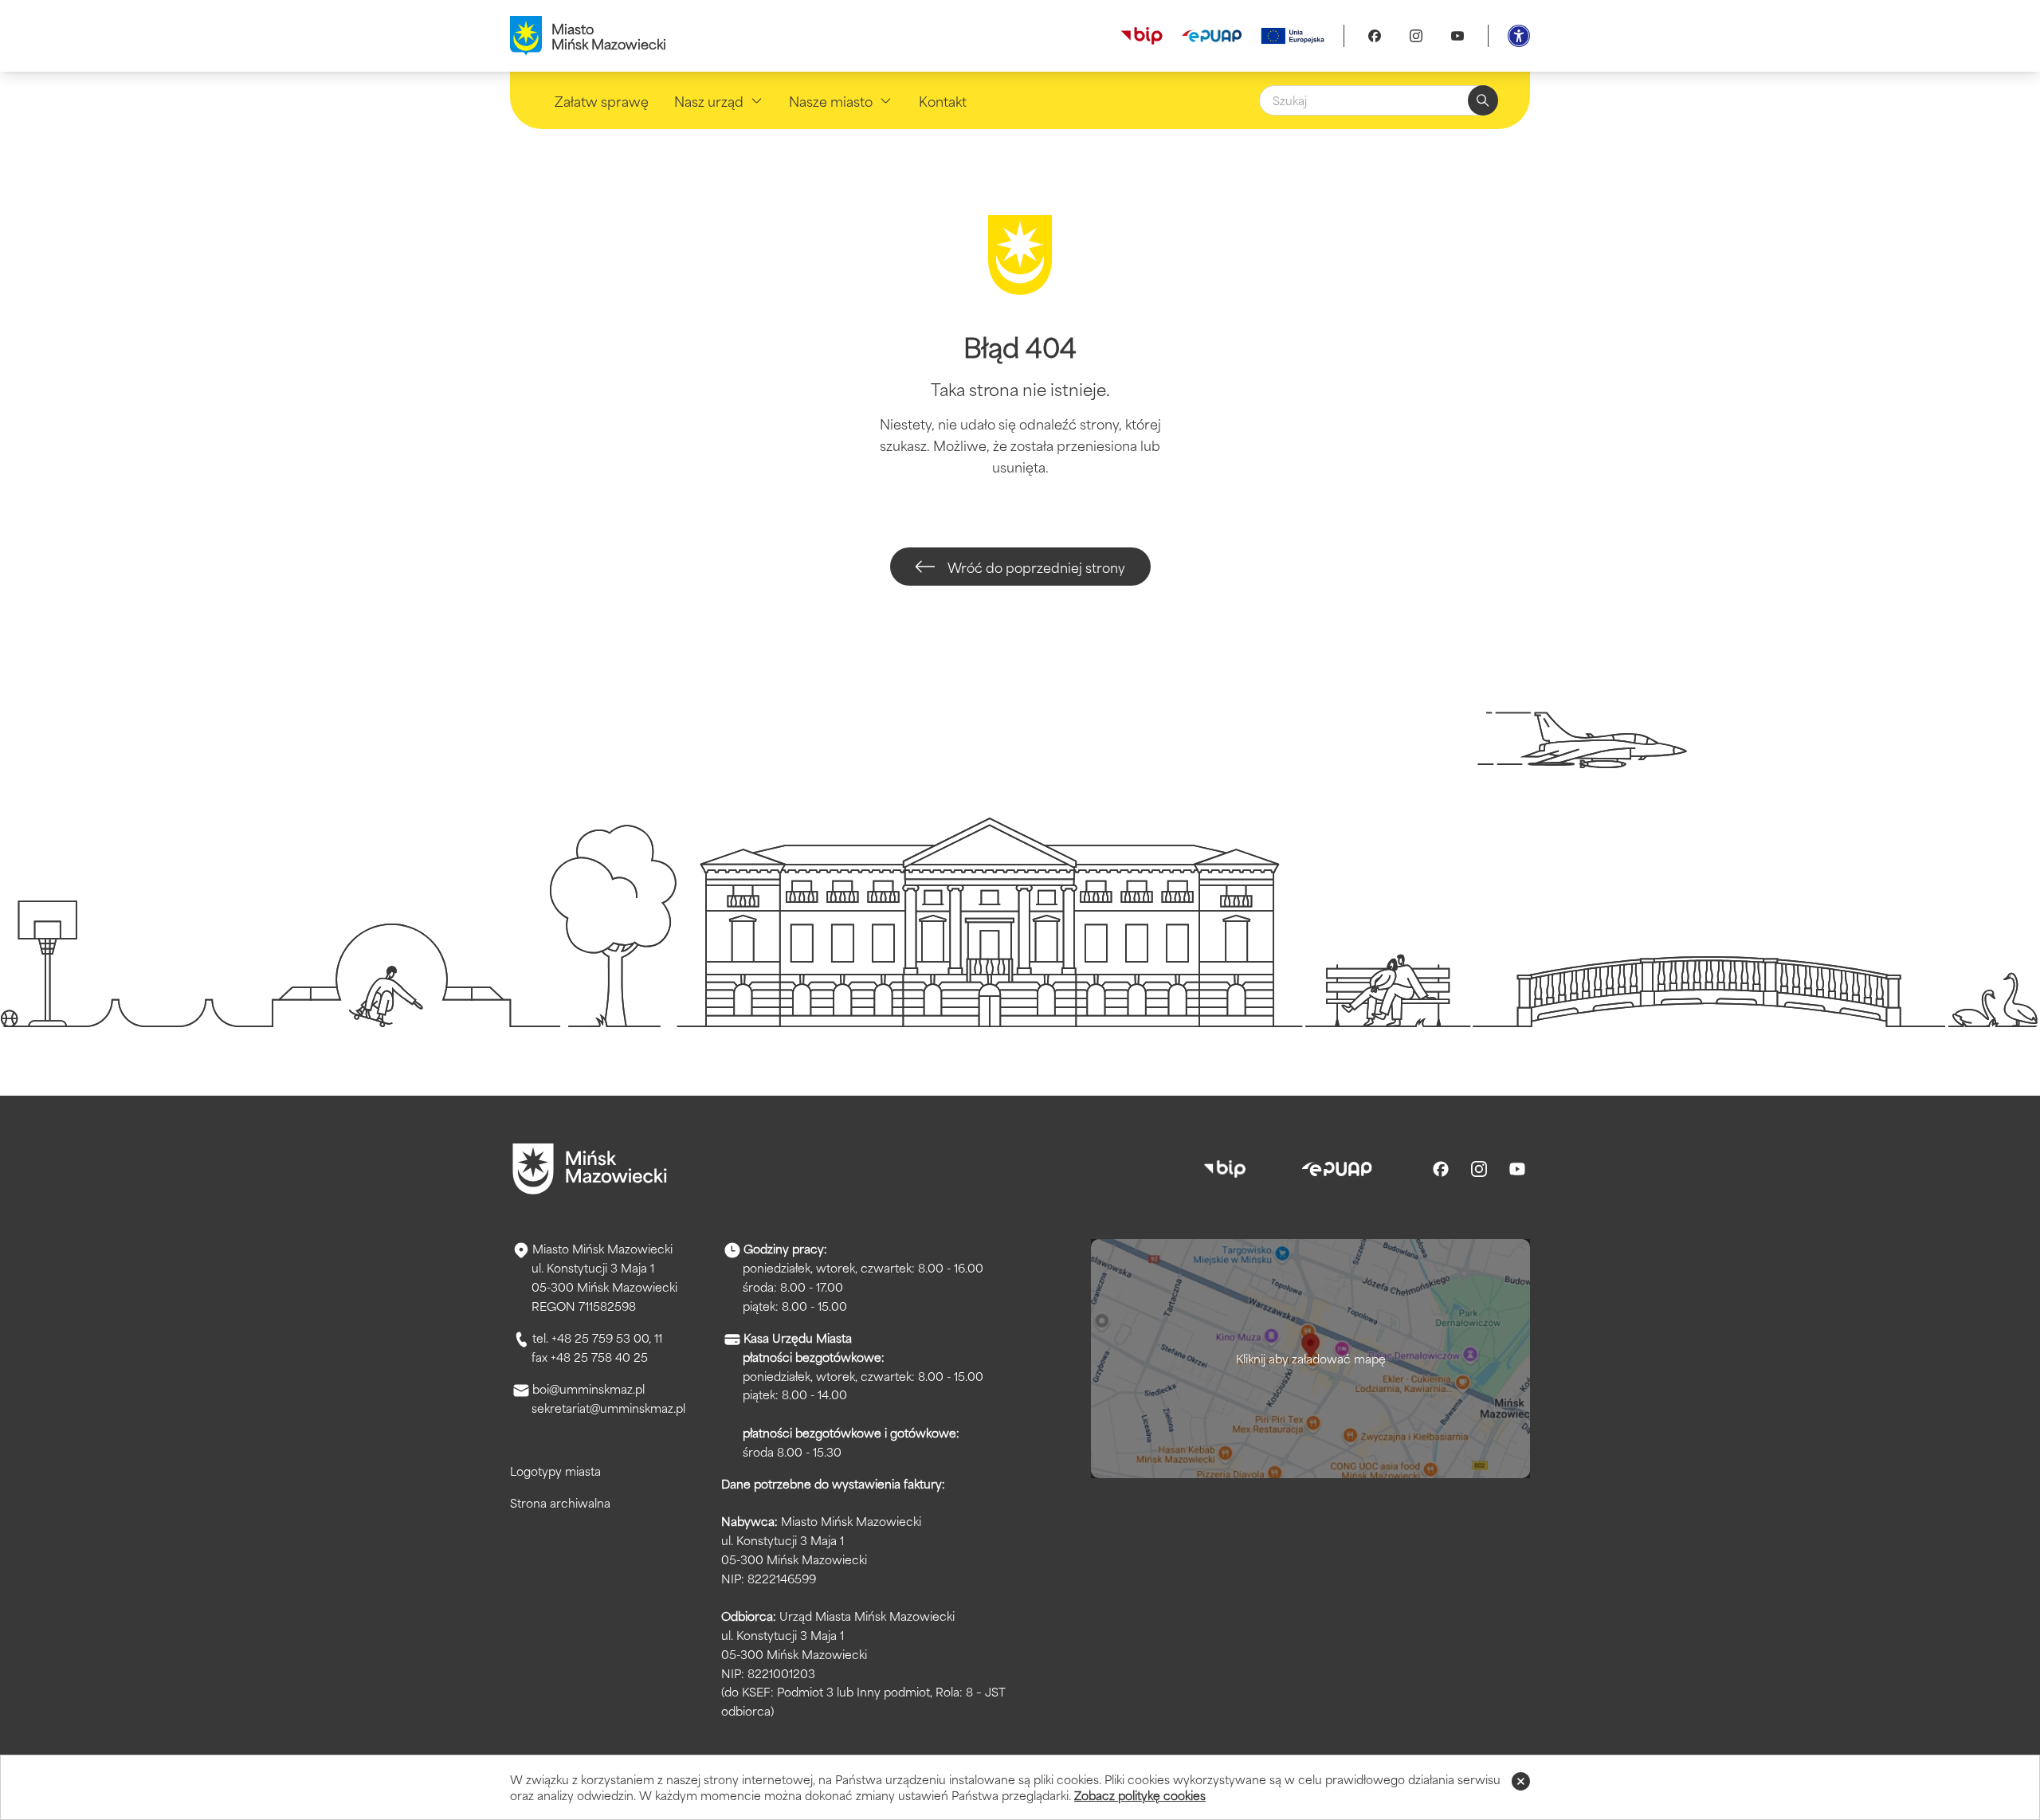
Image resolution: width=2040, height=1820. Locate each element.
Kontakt (943, 100)
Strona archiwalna (560, 1502)
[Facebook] (1375, 36)
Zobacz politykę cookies (1140, 1795)
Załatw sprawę (602, 100)
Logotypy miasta (555, 1471)
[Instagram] (1416, 36)
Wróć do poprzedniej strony (1036, 567)
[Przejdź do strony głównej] (590, 1169)
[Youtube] (1457, 36)
